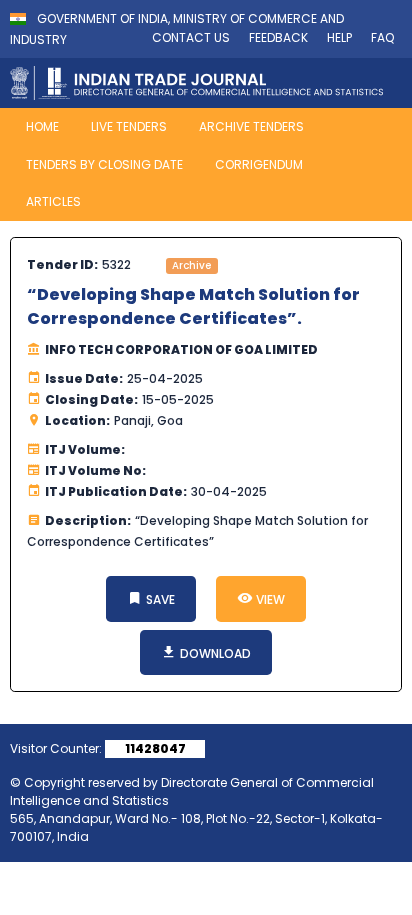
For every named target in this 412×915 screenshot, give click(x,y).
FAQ (382, 37)
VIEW (269, 599)
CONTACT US (191, 37)
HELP (339, 37)
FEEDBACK (278, 37)
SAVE (159, 599)
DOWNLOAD (214, 653)
